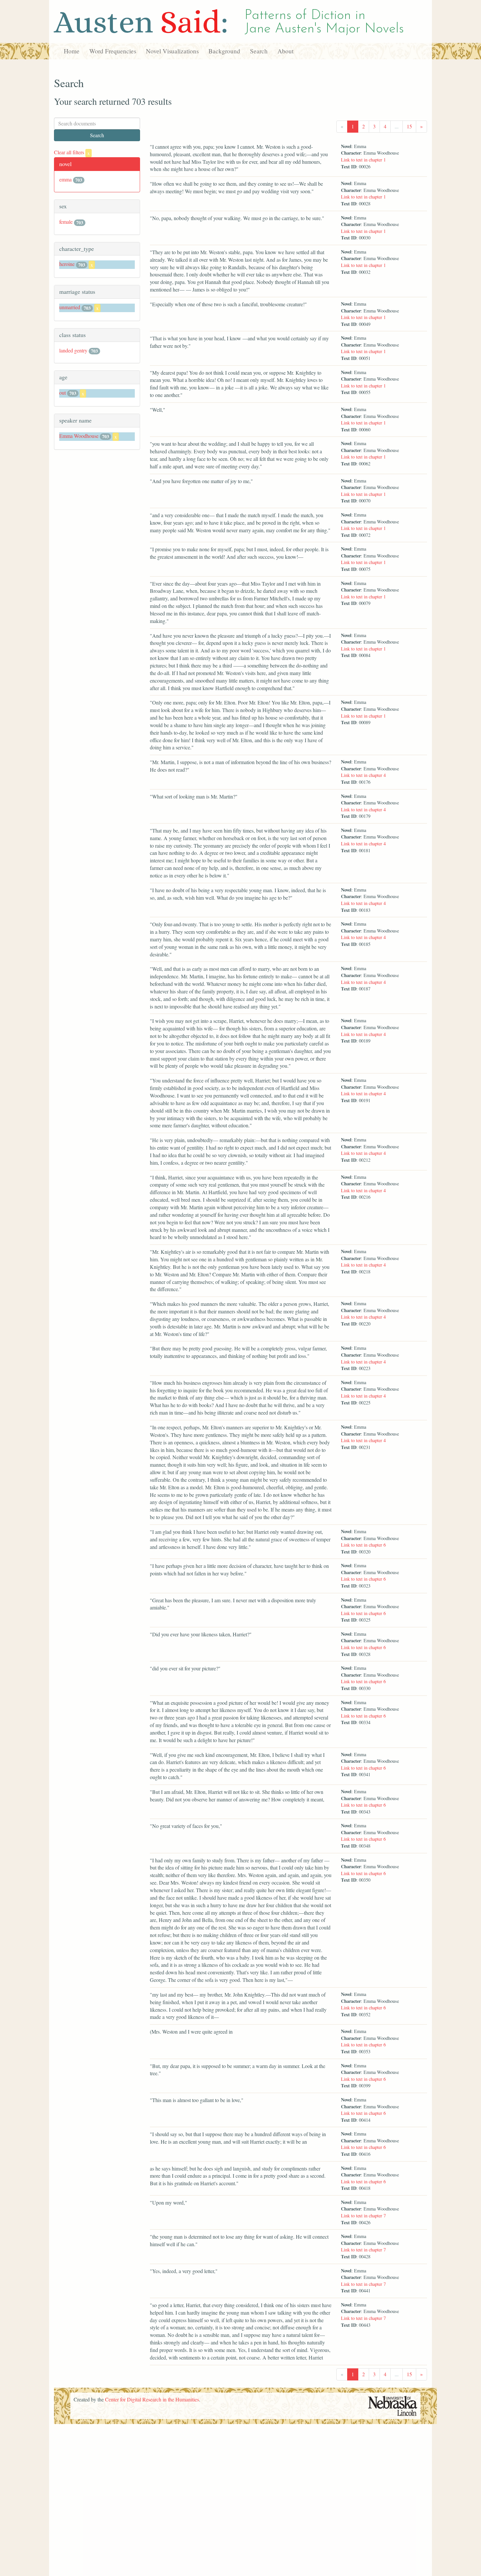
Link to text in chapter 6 (363, 1545)
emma (65, 179)
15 (409, 126)
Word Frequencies (113, 51)
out (62, 393)
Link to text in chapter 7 (363, 2216)
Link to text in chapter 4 (363, 775)
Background (224, 51)
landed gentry (73, 350)
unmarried (70, 307)
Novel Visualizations (172, 51)
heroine (67, 264)
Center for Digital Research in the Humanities (152, 2399)
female (66, 222)
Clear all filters (72, 152)
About (285, 51)
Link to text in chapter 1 (363, 160)
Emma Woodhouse (79, 436)
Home (72, 51)
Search (259, 51)
